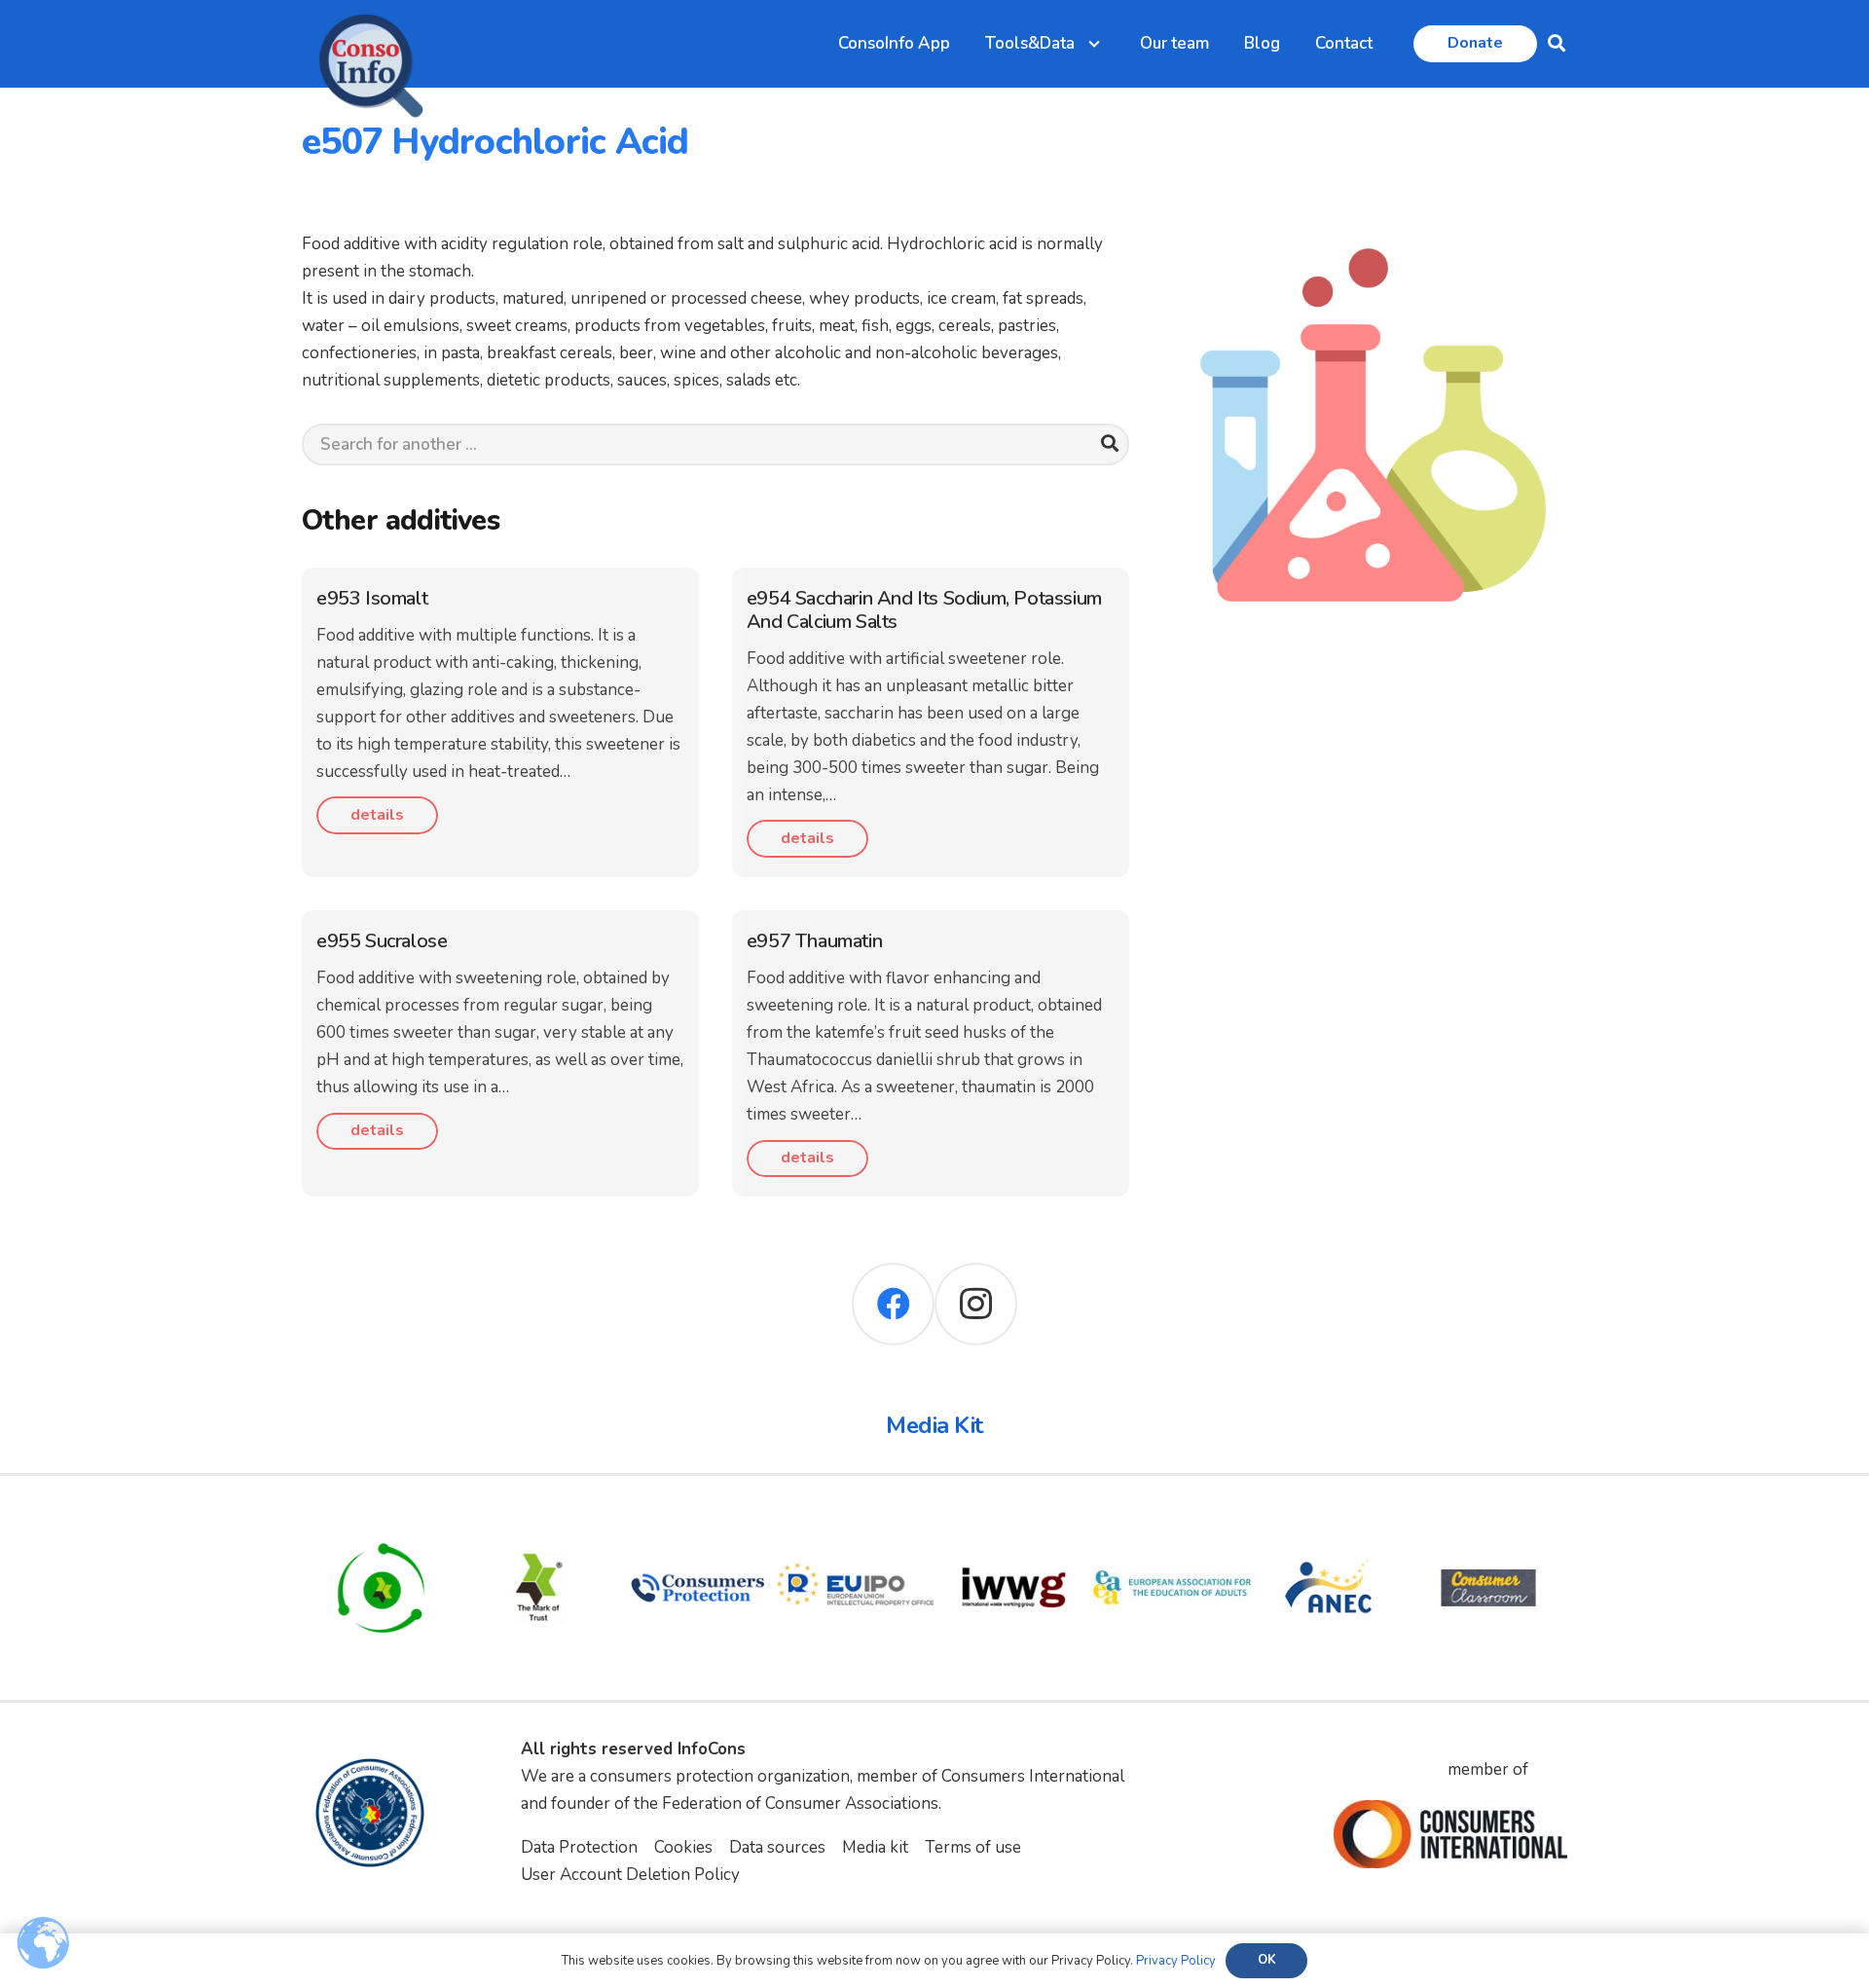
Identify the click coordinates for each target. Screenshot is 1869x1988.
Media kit (875, 1847)
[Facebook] (893, 1304)
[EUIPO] (856, 1522)
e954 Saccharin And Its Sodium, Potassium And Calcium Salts (924, 610)
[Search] (1110, 444)
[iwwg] (1014, 1522)
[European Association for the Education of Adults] (1173, 1522)
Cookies (683, 1847)
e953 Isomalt (372, 598)
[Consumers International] (1450, 1834)
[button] (1557, 44)
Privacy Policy (1176, 1961)
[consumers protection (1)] (697, 1522)
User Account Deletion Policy (630, 1875)
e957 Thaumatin (814, 941)
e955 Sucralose (382, 941)
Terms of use (973, 1847)
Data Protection (579, 1847)
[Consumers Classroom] (1489, 1522)
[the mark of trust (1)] (540, 1522)
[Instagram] (976, 1304)
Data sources (777, 1847)
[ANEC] (1330, 1522)
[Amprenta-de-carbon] (381, 1522)
